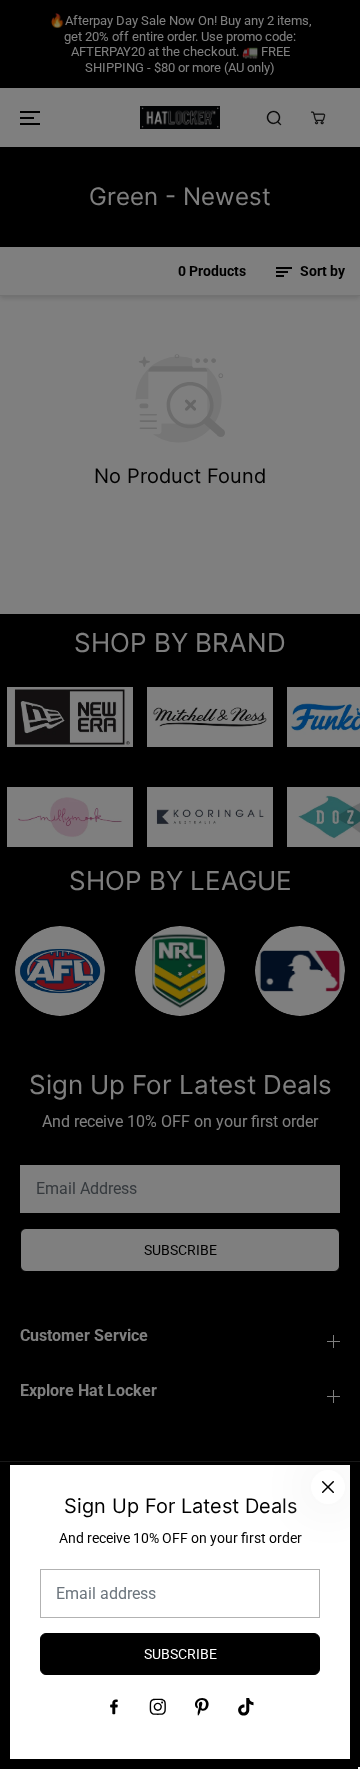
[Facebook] (114, 1707)
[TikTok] (246, 1707)
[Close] (328, 1487)
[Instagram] (158, 1707)
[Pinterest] (202, 1707)
